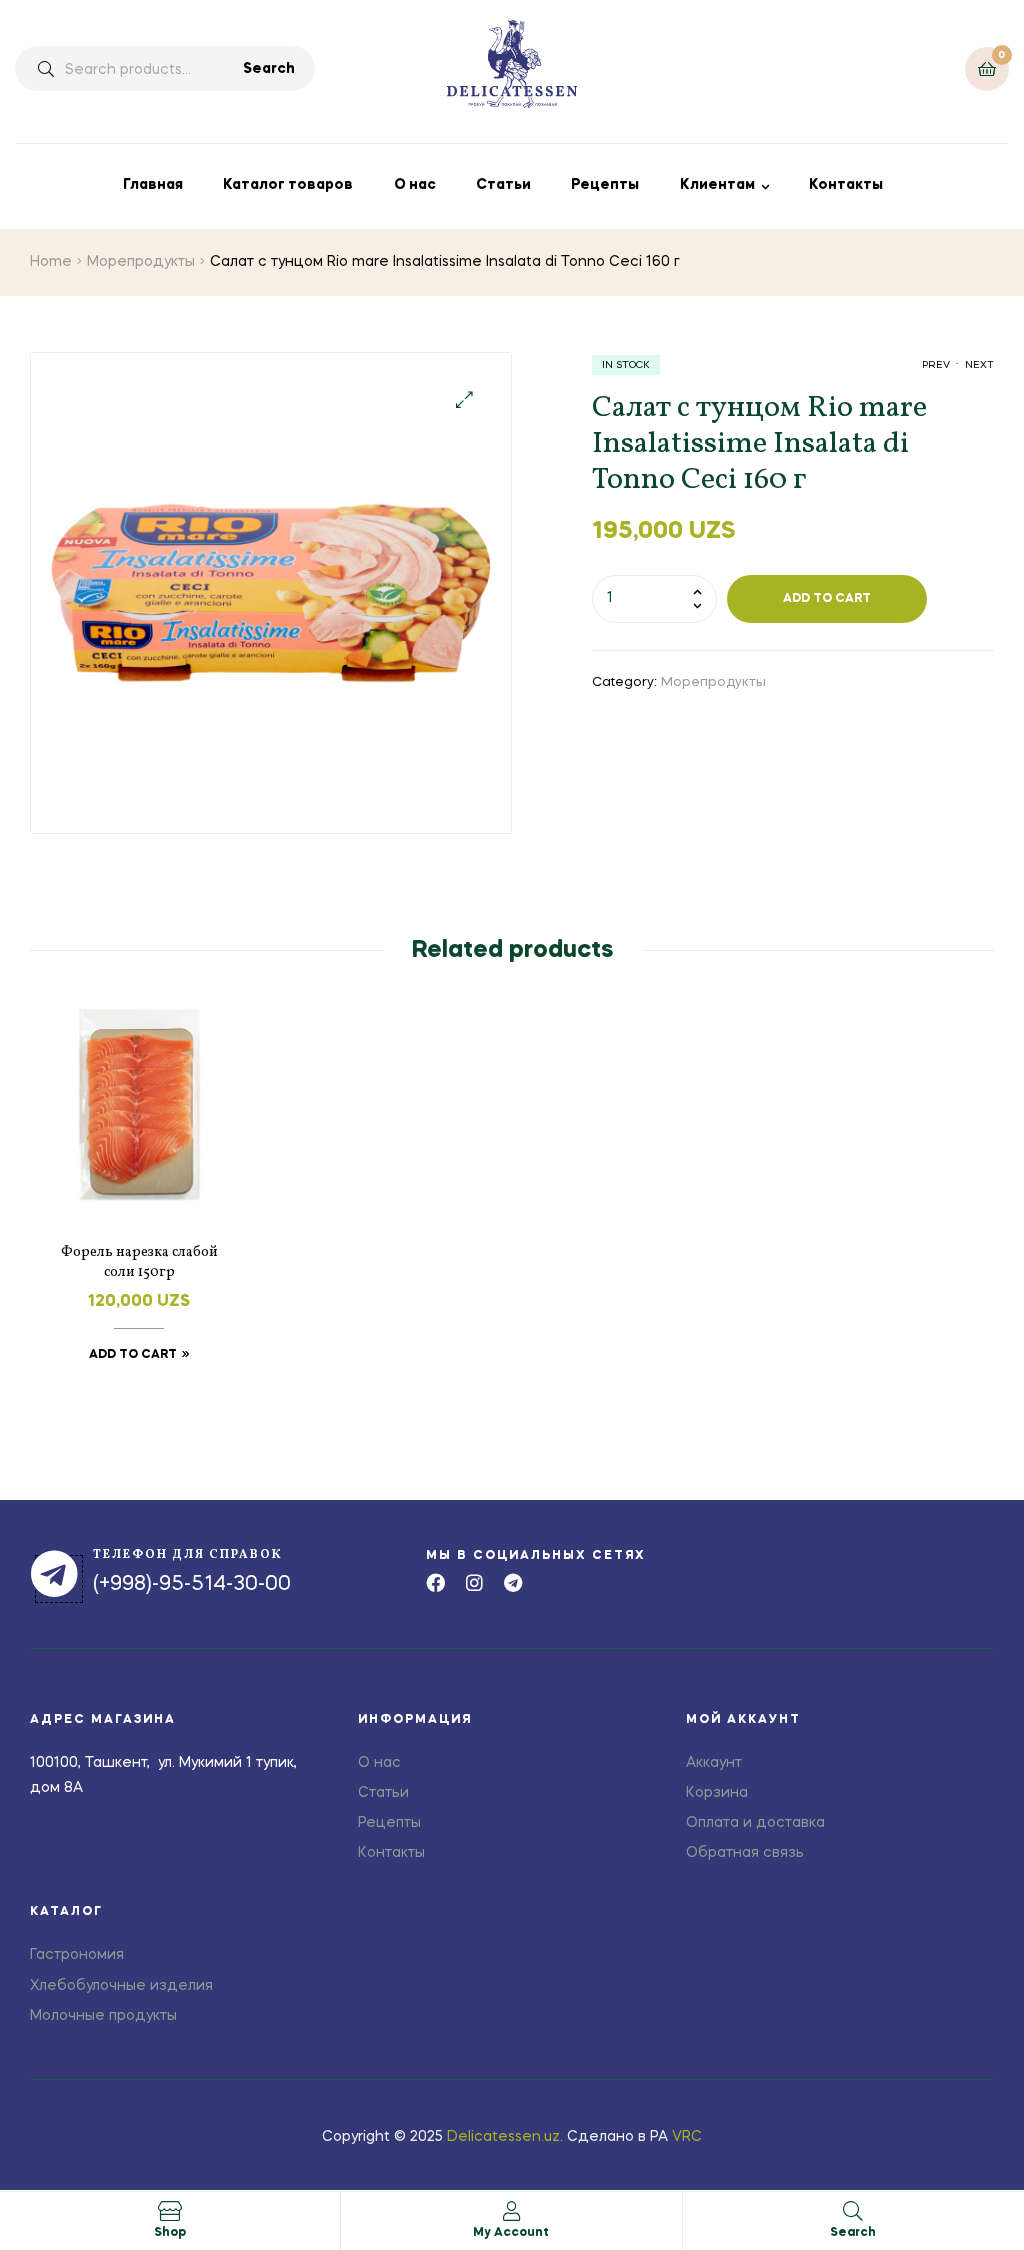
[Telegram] (513, 1582)
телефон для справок (188, 1555)
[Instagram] (474, 1582)
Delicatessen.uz (503, 2137)
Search (269, 69)
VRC (687, 2137)
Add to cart (827, 599)
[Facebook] (435, 1582)
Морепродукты (141, 262)
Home (51, 262)
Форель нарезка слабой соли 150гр (139, 1262)
